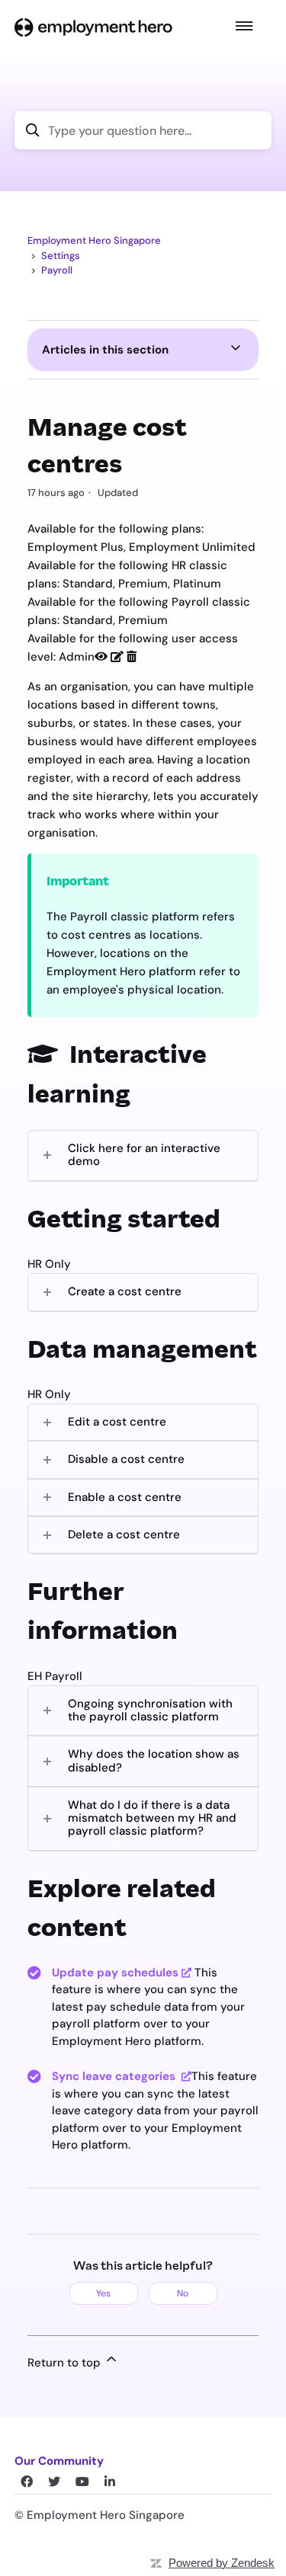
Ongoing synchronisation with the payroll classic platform (150, 1710)
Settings (61, 256)
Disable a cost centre (126, 1459)
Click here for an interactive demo (144, 1155)
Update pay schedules (115, 1973)
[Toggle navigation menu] (244, 27)
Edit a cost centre (117, 1422)
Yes (103, 2293)
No (183, 2293)
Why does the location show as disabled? (154, 1760)
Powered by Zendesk (222, 2563)
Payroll (57, 270)
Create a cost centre (125, 1291)
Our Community (59, 2461)
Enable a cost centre (125, 1497)
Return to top (66, 2363)
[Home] (93, 27)
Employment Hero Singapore (94, 240)
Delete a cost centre (124, 1534)
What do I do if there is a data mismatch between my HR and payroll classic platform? (152, 1818)
